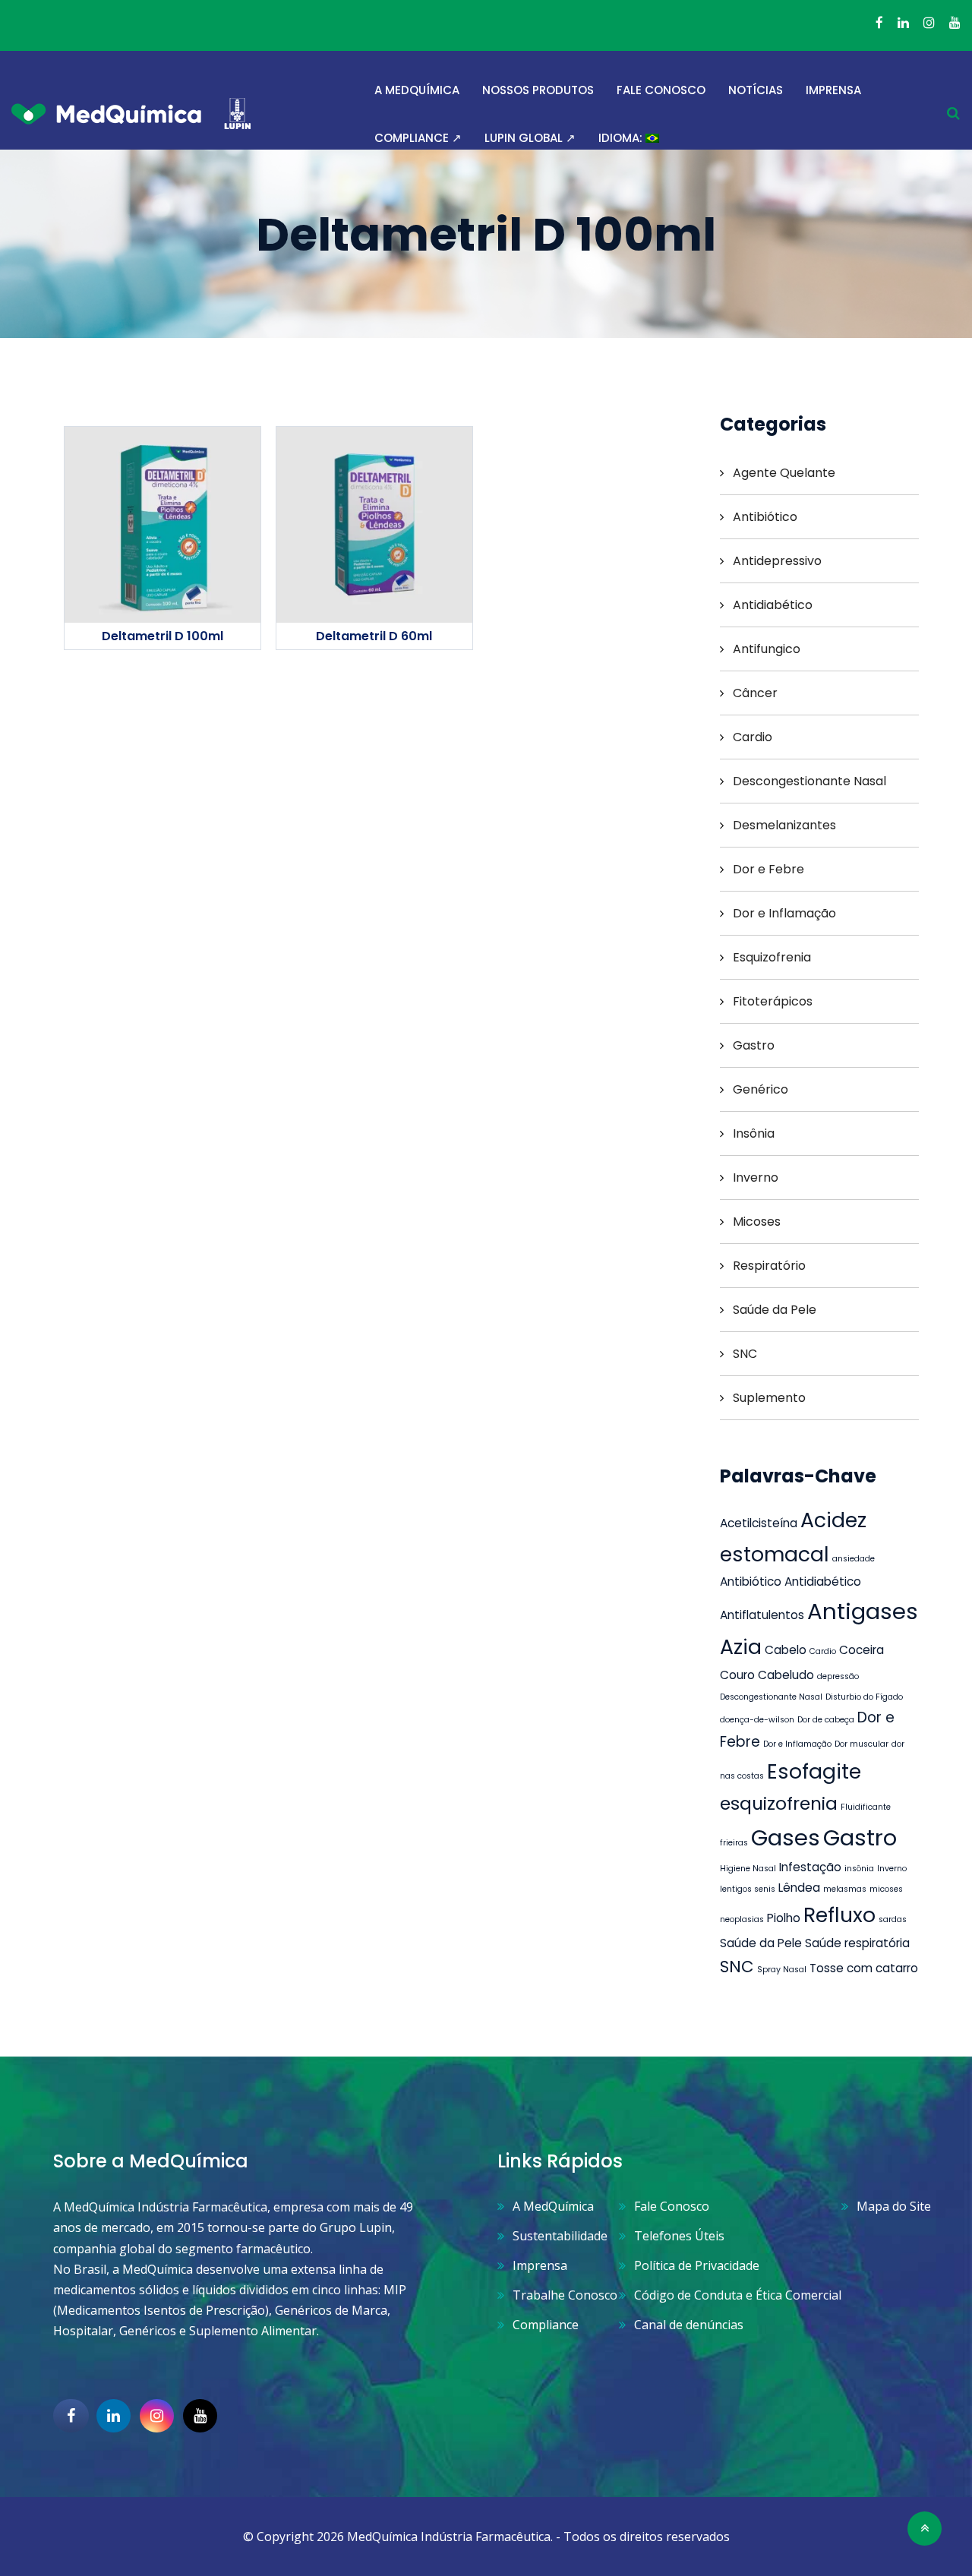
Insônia (754, 1133)
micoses (886, 1889)
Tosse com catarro (864, 1968)
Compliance (546, 2325)
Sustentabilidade (560, 2236)
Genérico (761, 1089)
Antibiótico (765, 517)
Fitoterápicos (773, 1001)
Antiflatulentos (762, 1615)
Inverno (756, 1178)
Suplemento (769, 1398)
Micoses (757, 1222)
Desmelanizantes (784, 825)
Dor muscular (862, 1744)
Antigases (863, 1611)
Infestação (810, 1867)
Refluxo (839, 1915)
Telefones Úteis (679, 2236)
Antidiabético (773, 605)
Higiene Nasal (748, 1869)
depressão (838, 1676)
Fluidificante (866, 1807)
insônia (859, 1869)
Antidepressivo (777, 561)
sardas (893, 1919)
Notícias (756, 90)
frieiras (734, 1843)
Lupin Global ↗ (530, 138)
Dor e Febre (768, 869)
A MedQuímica (417, 90)
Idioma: (622, 138)
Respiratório (769, 1266)
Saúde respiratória (857, 1943)
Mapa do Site (894, 2206)
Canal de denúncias (689, 2325)
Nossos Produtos (538, 90)
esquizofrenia (779, 1803)
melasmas (845, 1889)
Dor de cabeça (826, 1720)
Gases (786, 1837)
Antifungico (767, 649)
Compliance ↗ (418, 138)
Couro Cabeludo (767, 1675)
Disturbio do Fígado (864, 1697)
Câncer (755, 693)
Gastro (754, 1045)
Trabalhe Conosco (565, 2295)
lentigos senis (748, 1889)
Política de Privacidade (697, 2265)
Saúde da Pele (775, 1310)
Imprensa (833, 90)
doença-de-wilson (757, 1720)
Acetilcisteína (759, 1523)
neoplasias (742, 1919)
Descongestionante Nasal (809, 781)
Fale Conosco (661, 90)
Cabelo (786, 1650)
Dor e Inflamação (784, 913)
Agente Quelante (784, 473)
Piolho (784, 1918)
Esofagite (814, 1771)
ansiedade (854, 1559)
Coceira (862, 1650)
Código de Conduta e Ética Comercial (738, 2295)
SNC (745, 1354)
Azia (741, 1647)
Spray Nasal (782, 1970)
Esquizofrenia (772, 957)
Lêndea (799, 1888)
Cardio (753, 737)
